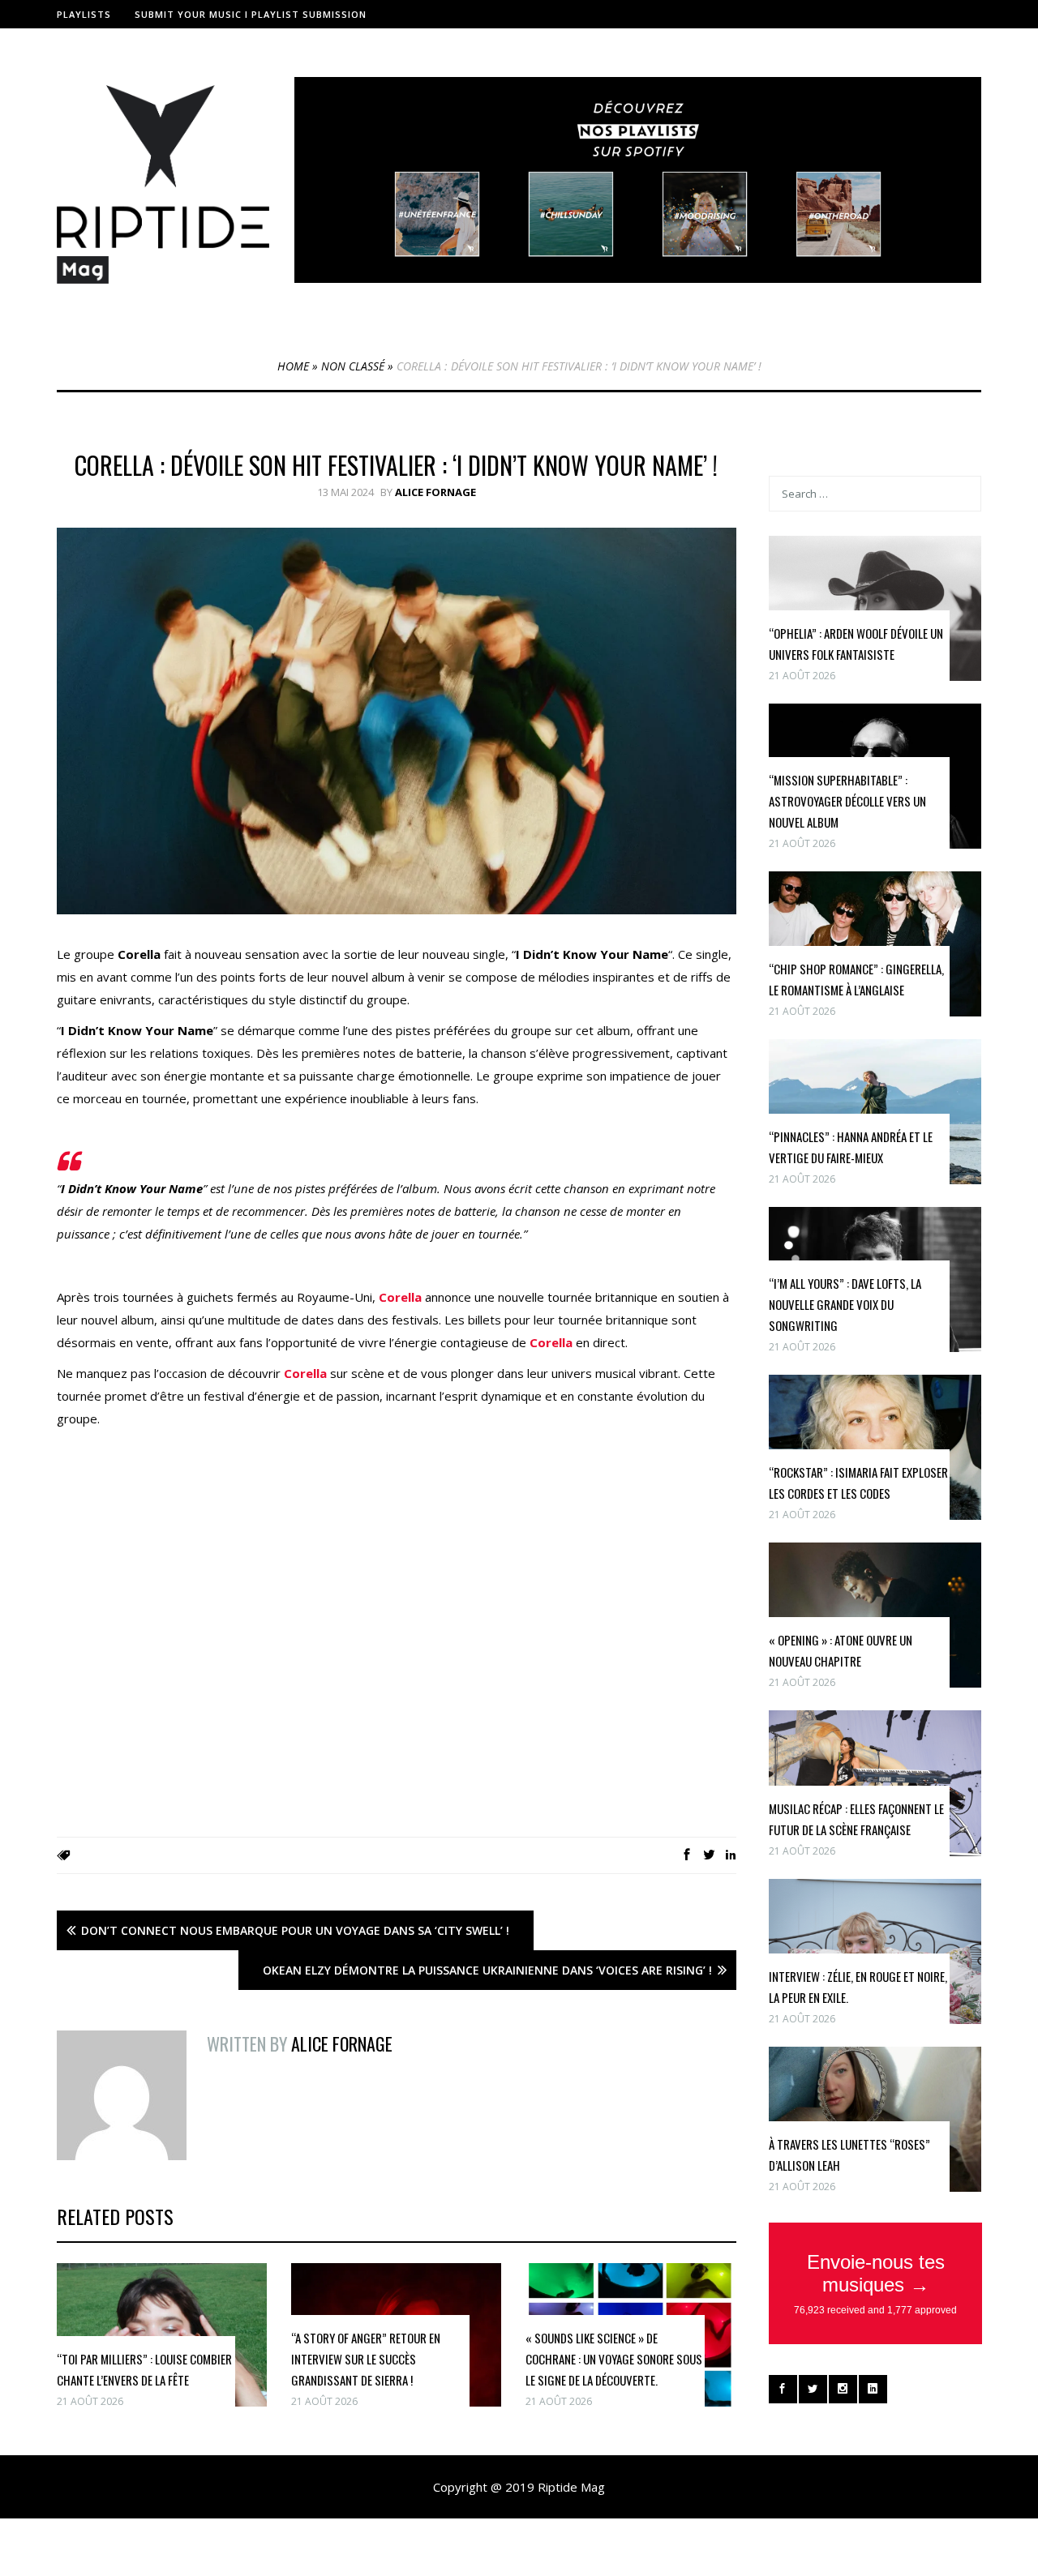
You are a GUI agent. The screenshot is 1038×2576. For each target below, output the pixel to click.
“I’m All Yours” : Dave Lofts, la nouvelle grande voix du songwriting (845, 1304)
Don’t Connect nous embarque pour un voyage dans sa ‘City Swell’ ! (295, 1930)
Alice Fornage (435, 492)
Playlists (84, 14)
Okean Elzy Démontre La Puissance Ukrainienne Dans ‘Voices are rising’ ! (487, 1970)
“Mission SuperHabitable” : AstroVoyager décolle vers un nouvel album (847, 801)
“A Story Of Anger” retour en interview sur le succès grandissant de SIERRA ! (366, 2359)
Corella (400, 1297)
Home (293, 366)
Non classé (353, 366)
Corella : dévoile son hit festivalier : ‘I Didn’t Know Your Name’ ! (396, 465)
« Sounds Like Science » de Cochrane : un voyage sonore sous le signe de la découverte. (614, 2359)
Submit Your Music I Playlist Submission (251, 14)
